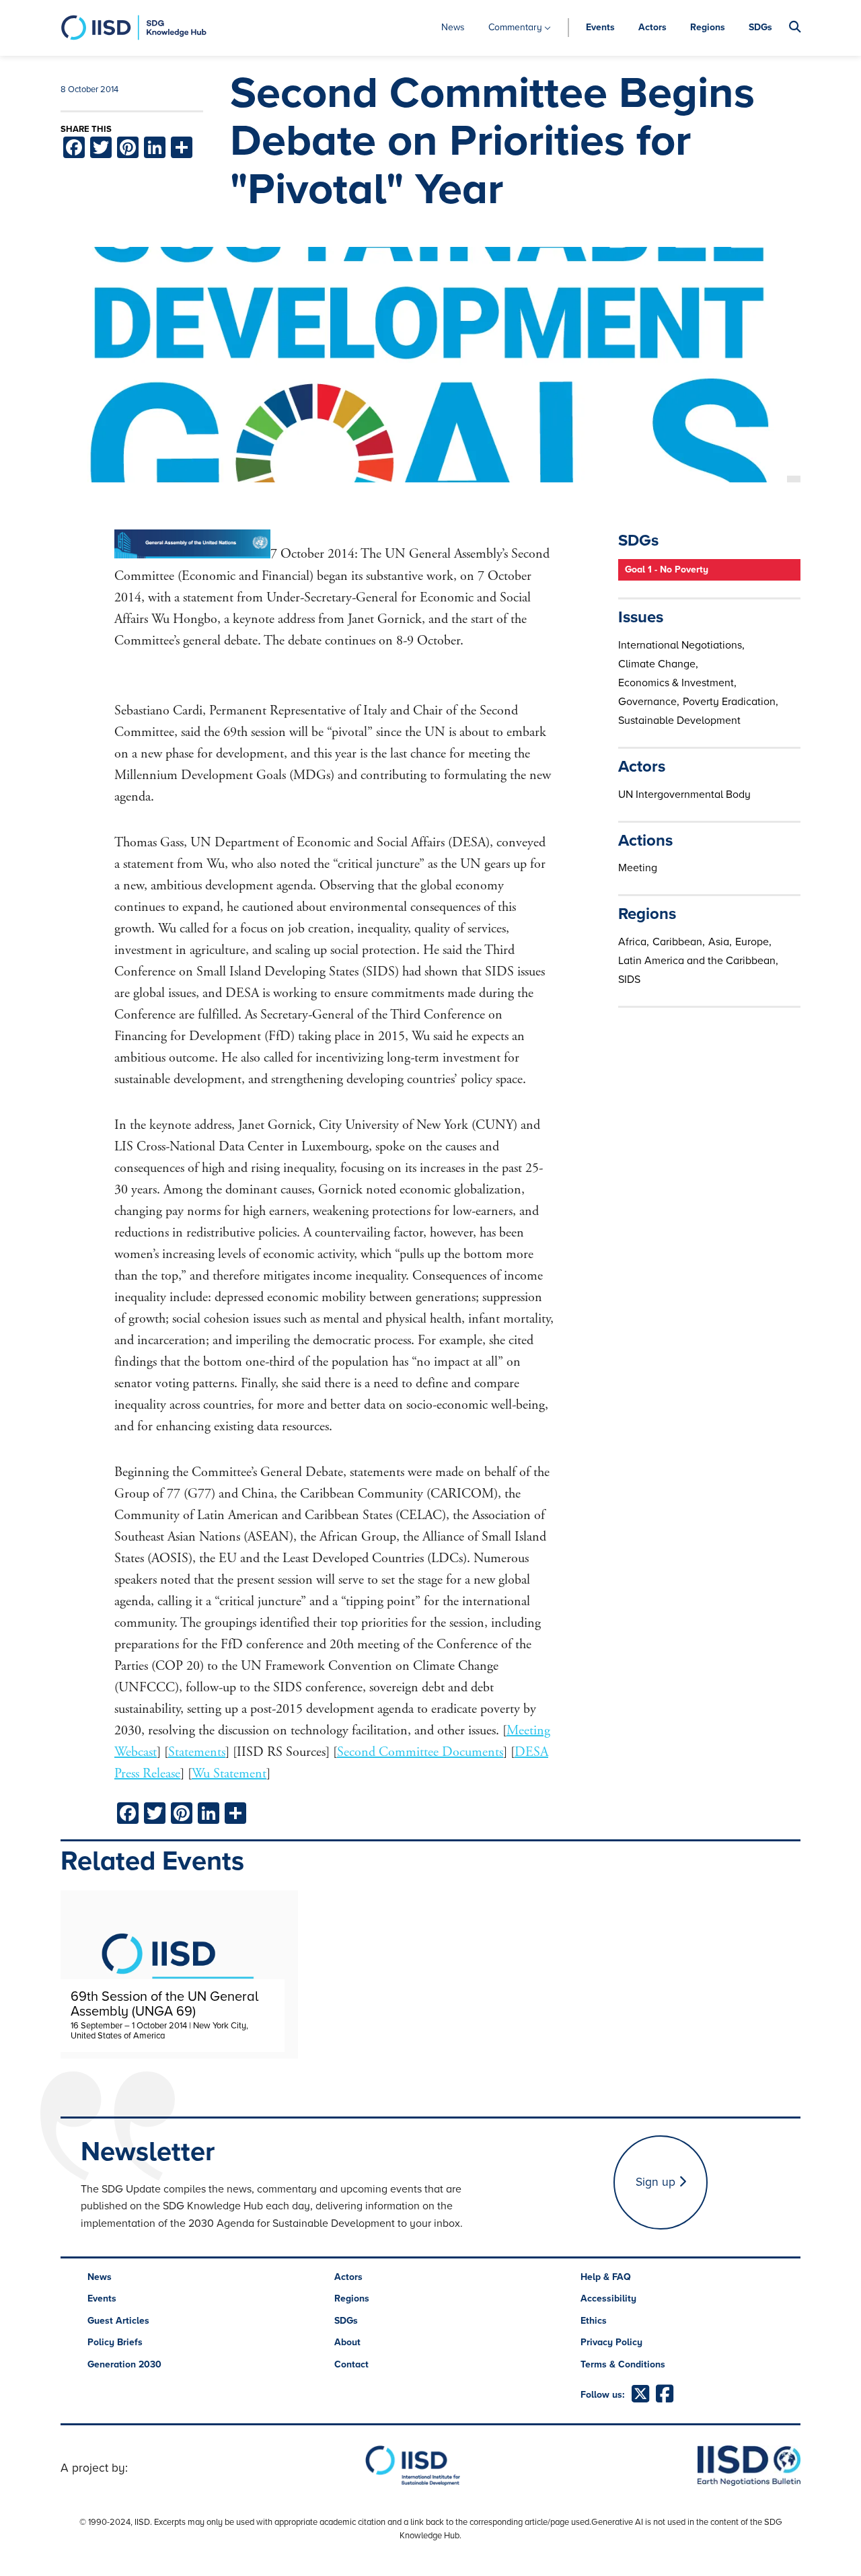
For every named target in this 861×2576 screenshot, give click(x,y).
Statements (197, 1752)
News (453, 27)
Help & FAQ (606, 2277)
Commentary (515, 27)
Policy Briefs (115, 2342)
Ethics (594, 2321)
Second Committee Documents (420, 1752)
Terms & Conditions (623, 2364)
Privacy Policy (611, 2342)
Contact (351, 2364)
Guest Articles (118, 2321)
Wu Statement (229, 1774)
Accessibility (608, 2298)
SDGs (760, 27)
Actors (652, 27)
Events (600, 27)
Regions (708, 27)
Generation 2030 (124, 2364)
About (347, 2342)
